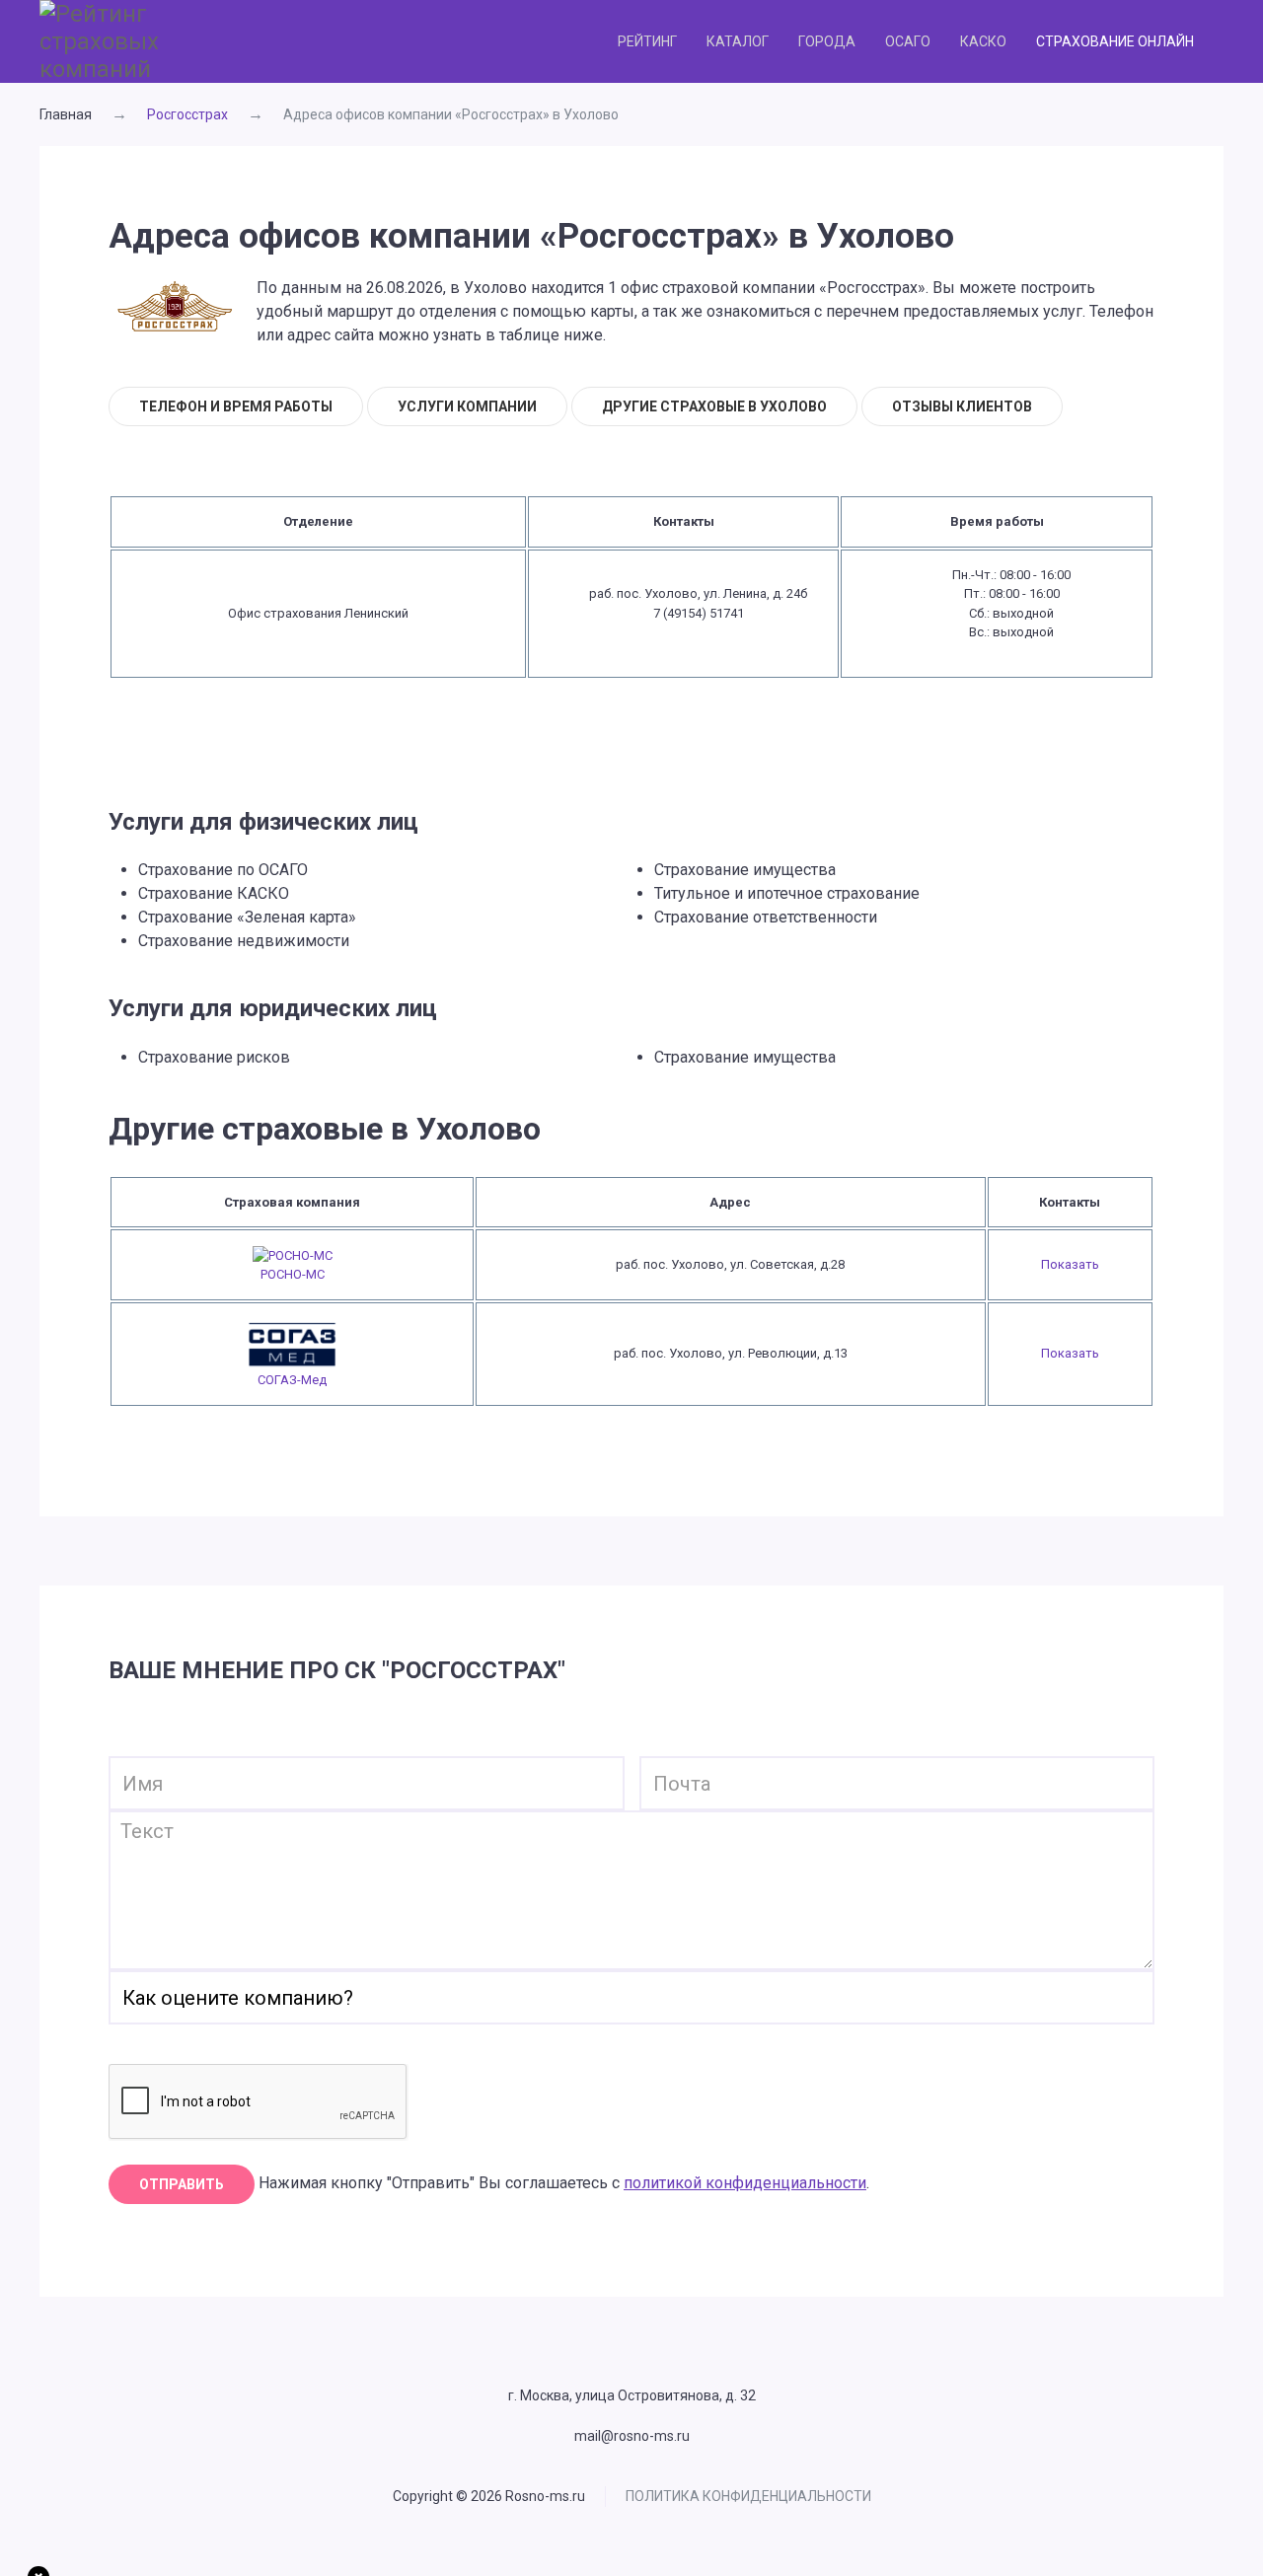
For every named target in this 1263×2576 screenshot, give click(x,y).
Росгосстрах (187, 114)
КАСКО (983, 41)
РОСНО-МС (293, 1274)
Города (827, 41)
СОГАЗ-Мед (292, 1380)
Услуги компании (467, 406)
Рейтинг (647, 41)
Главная (66, 114)
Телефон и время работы (236, 406)
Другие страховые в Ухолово (714, 406)
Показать (1070, 1264)
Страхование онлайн (1115, 41)
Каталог (738, 41)
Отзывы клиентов (962, 406)
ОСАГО (908, 41)
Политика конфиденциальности (748, 2496)
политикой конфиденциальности (745, 2183)
